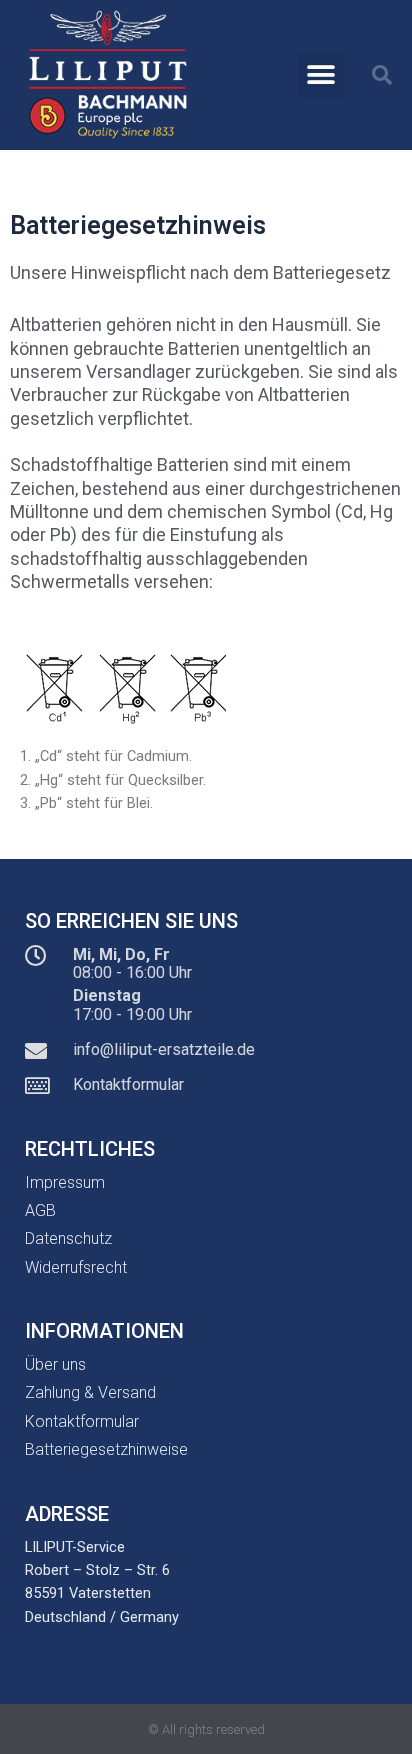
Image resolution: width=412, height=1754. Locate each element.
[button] (320, 75)
